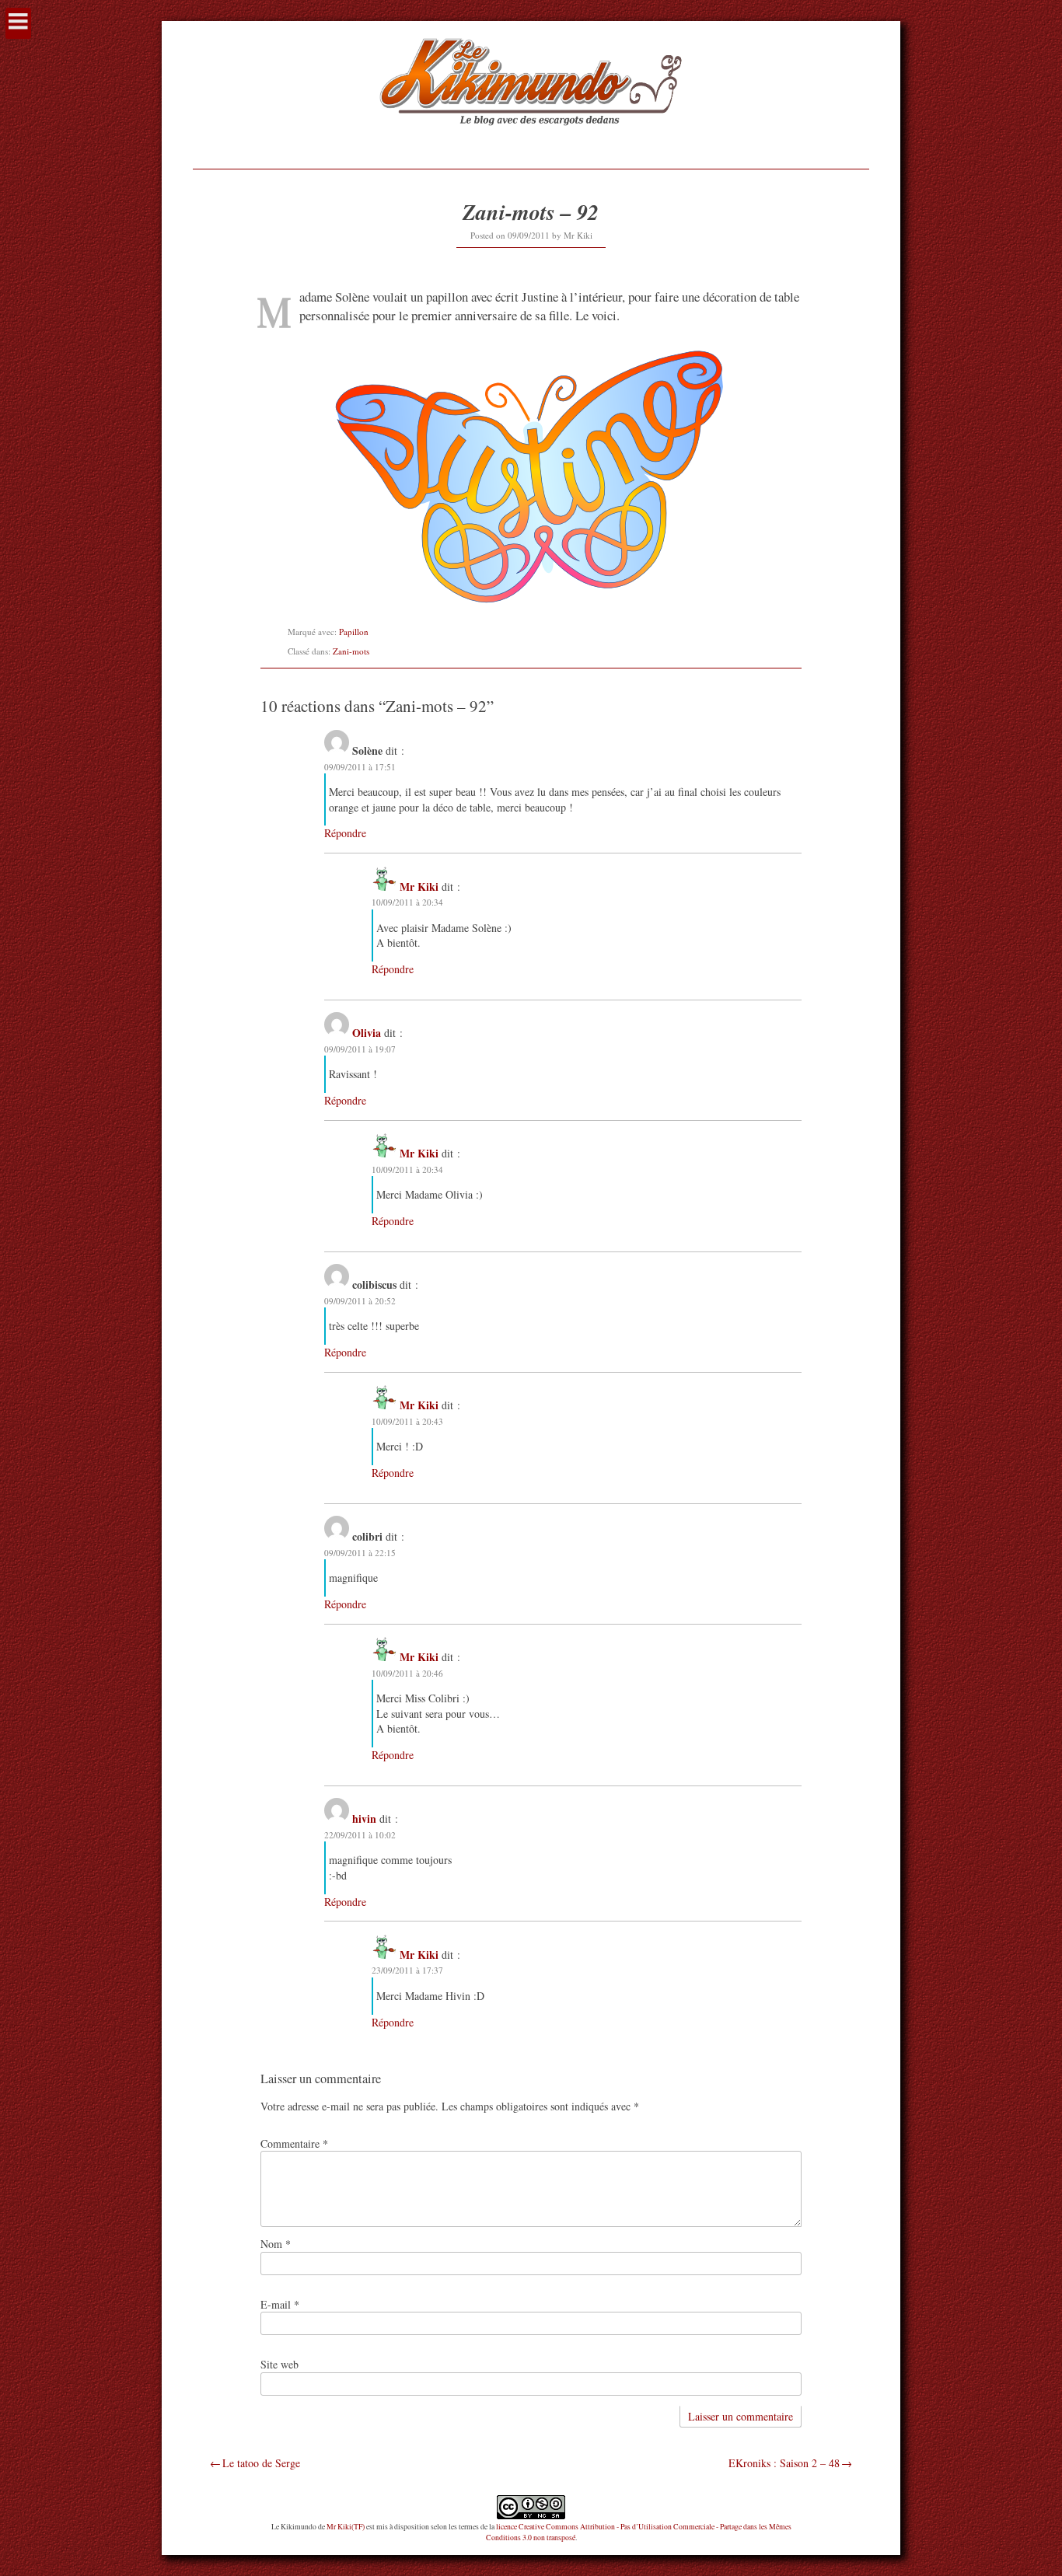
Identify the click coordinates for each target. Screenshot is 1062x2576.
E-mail (280, 2304)
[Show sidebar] (18, 23)
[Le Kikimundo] (531, 144)
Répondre (345, 833)
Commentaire (294, 2143)
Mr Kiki (578, 235)
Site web (279, 2364)
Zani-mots (351, 651)
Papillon (354, 632)
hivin (364, 1819)
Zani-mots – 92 (531, 212)
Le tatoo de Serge (261, 2463)
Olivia (367, 1033)
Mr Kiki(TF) (346, 2527)
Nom (276, 2244)
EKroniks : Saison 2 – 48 (784, 2463)
